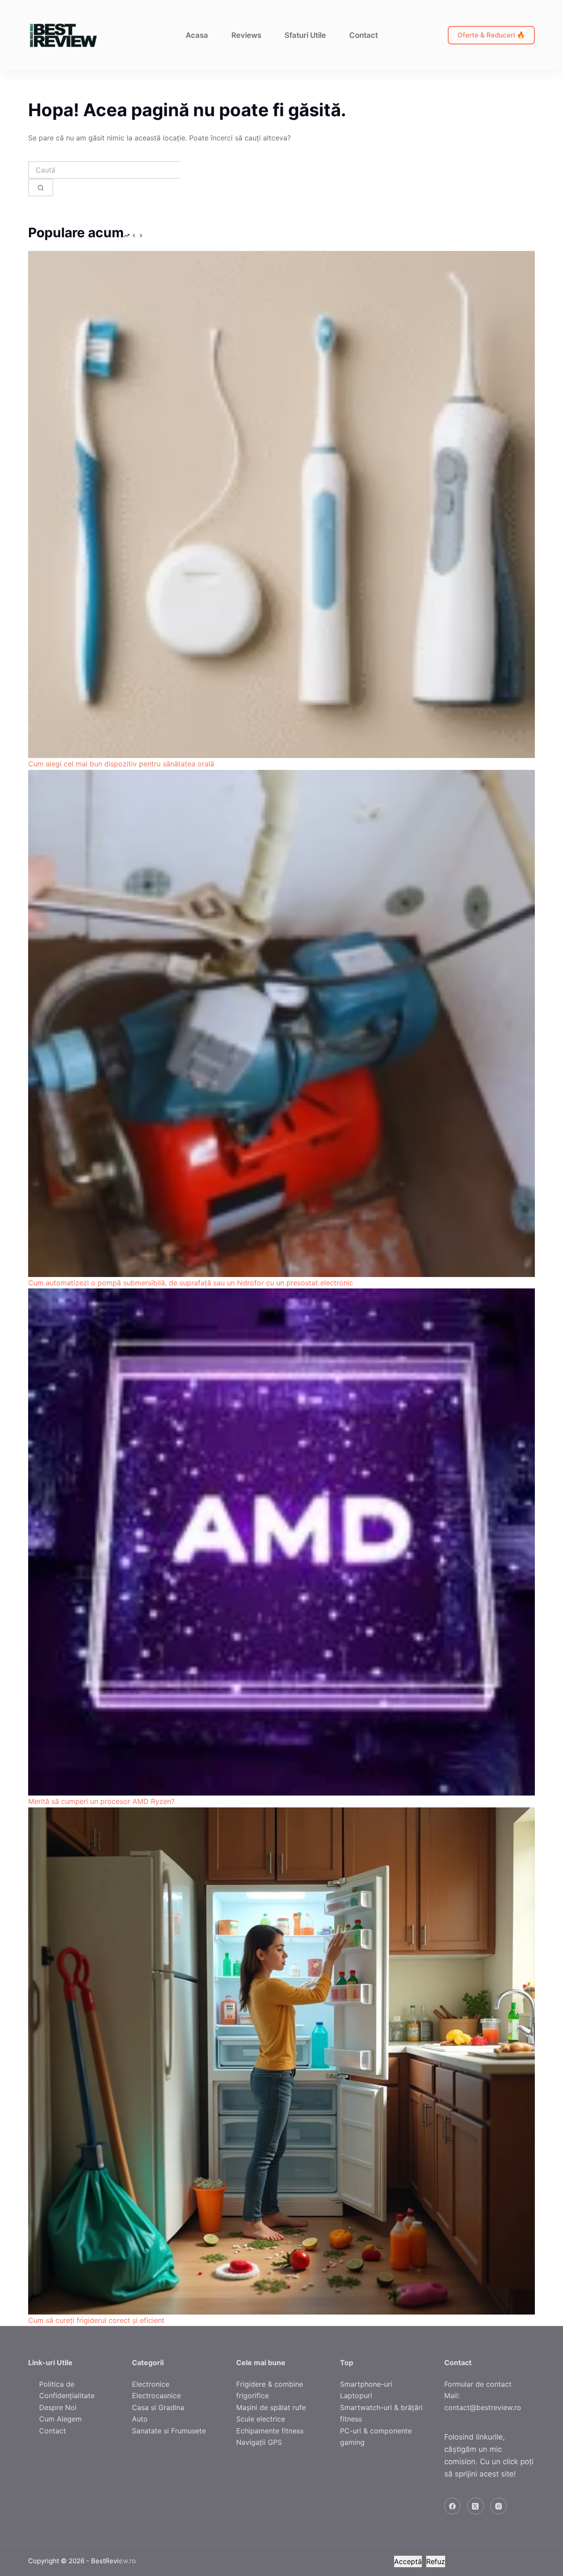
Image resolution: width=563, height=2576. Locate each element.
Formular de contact (478, 2384)
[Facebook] (453, 2506)
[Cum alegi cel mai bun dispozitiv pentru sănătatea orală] (281, 504)
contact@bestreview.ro (483, 2407)
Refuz (436, 2561)
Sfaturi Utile (305, 35)
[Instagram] (499, 2506)
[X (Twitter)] (475, 2506)
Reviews (246, 35)
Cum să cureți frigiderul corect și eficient (96, 2320)
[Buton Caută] (41, 188)
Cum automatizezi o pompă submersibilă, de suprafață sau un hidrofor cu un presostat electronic (191, 1283)
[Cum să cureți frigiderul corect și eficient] (281, 2061)
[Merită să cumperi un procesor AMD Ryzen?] (281, 1542)
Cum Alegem (60, 2419)
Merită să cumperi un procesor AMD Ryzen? (101, 1801)
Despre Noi (58, 2407)
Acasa (197, 35)
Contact (364, 35)
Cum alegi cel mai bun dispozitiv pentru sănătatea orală (121, 764)
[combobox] (104, 170)
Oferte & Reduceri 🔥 (491, 35)
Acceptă (408, 2561)
